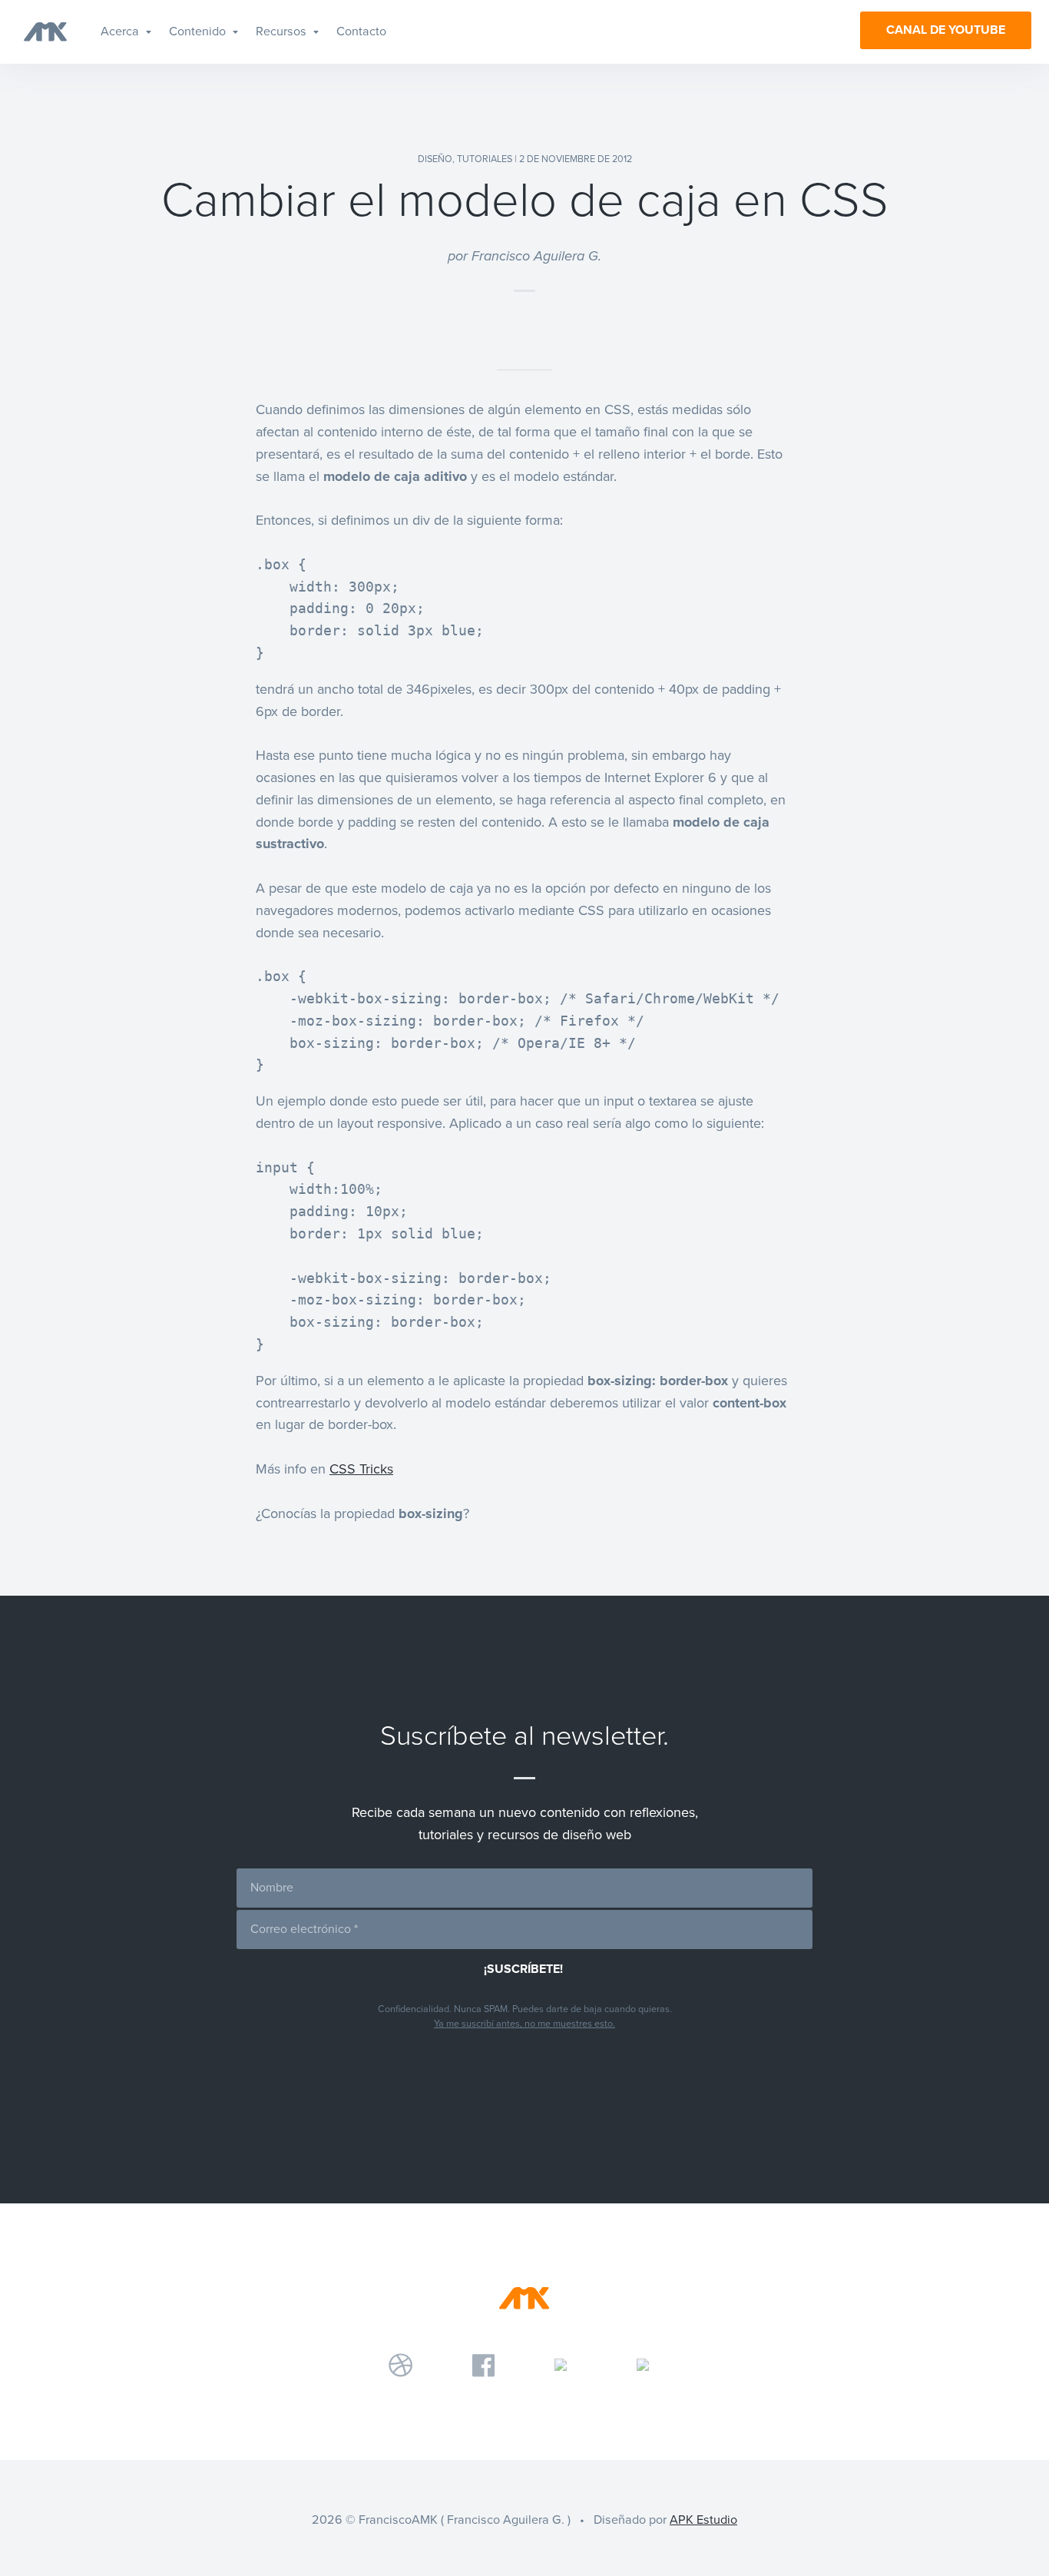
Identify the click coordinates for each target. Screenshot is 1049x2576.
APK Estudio (703, 2520)
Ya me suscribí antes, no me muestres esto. (524, 2024)
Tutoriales (485, 159)
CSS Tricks (361, 1469)
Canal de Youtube (946, 30)
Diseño (435, 159)
